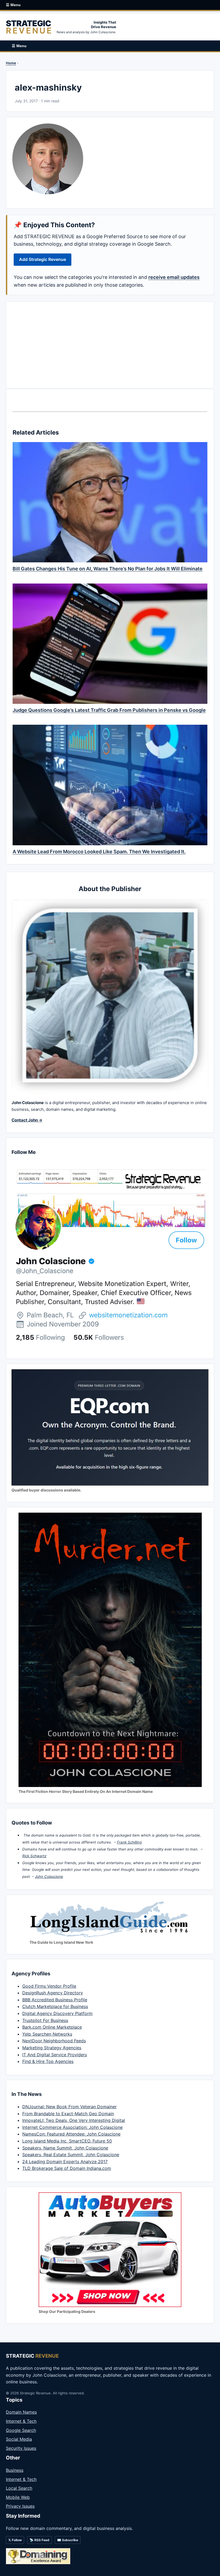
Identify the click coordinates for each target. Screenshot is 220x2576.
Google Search (21, 2430)
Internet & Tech (21, 2421)
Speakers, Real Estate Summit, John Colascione (71, 2155)
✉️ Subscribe (68, 2540)
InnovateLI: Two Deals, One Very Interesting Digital (74, 2120)
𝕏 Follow (15, 2540)
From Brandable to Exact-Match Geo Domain (68, 2114)
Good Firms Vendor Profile (49, 1986)
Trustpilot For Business (45, 2020)
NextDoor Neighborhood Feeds (54, 2041)
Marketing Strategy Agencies (52, 2048)
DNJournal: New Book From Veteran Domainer (69, 2107)
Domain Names (21, 2412)
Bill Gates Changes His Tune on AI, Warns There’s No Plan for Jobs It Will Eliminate (108, 569)
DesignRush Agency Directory (53, 1993)
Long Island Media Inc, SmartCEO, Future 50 (67, 2141)
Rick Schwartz (34, 1856)
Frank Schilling (129, 1842)
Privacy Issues (20, 2506)
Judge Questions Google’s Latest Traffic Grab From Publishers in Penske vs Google (109, 710)
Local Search (19, 2488)
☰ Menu (13, 5)
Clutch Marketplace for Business (55, 2006)
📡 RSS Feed (39, 2540)
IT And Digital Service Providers (55, 2055)
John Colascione (49, 1876)
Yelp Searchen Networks (47, 2034)
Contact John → (27, 1120)
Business (15, 2470)
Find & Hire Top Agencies (48, 2061)
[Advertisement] (110, 345)
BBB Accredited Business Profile (55, 2000)
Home (11, 63)
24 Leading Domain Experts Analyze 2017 (65, 2162)
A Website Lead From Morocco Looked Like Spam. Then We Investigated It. (99, 852)
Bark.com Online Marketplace (52, 2027)
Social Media (19, 2439)
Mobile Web (18, 2497)
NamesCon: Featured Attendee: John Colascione (71, 2134)
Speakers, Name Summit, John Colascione (65, 2148)
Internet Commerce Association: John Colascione (72, 2127)
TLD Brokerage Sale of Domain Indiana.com (67, 2168)
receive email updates (174, 277)
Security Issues (21, 2448)
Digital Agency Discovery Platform (57, 2013)
